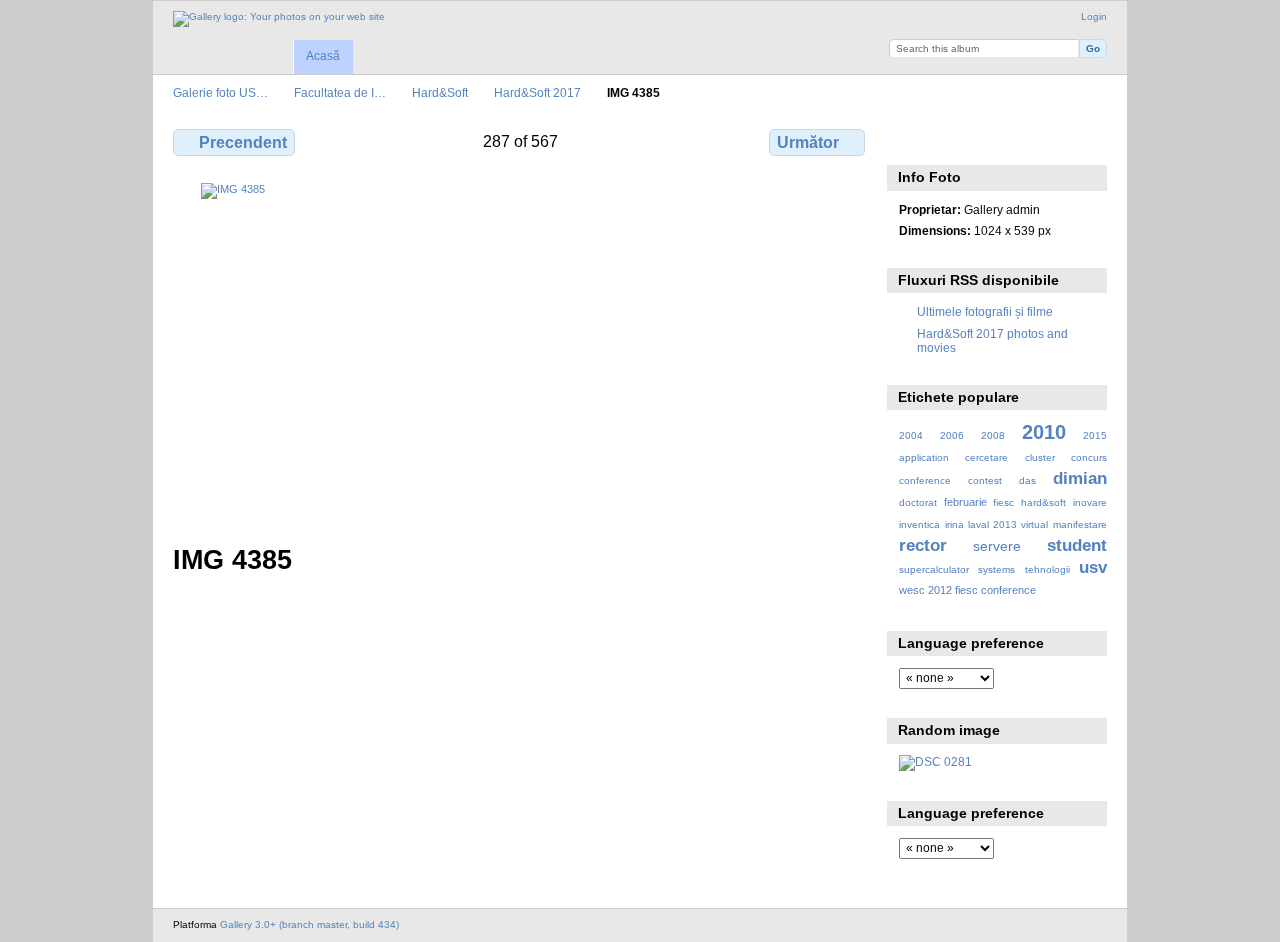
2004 (911, 435)
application (924, 457)
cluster (1040, 457)
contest (985, 480)
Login (1094, 16)
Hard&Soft (440, 92)
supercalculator (934, 569)
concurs (1089, 457)
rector (923, 545)
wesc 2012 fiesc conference (967, 590)
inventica (919, 524)
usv (1093, 567)
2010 (1044, 432)
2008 (993, 435)
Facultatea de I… (340, 92)
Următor (808, 142)
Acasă (323, 56)
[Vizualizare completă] (521, 351)
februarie (965, 502)
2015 (1095, 435)
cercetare (986, 457)
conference (925, 480)
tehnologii (1047, 569)
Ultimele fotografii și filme (985, 311)
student (1077, 545)
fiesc (1003, 502)
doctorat (918, 502)
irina (954, 524)
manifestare (1080, 524)
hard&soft (1043, 502)
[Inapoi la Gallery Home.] (279, 19)
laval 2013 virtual (1008, 524)
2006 (952, 435)
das (1027, 480)
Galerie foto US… (220, 92)
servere (997, 546)
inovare (1090, 502)
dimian (1080, 478)
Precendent (243, 142)
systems (996, 569)
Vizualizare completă (909, 140)
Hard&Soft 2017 (537, 92)
